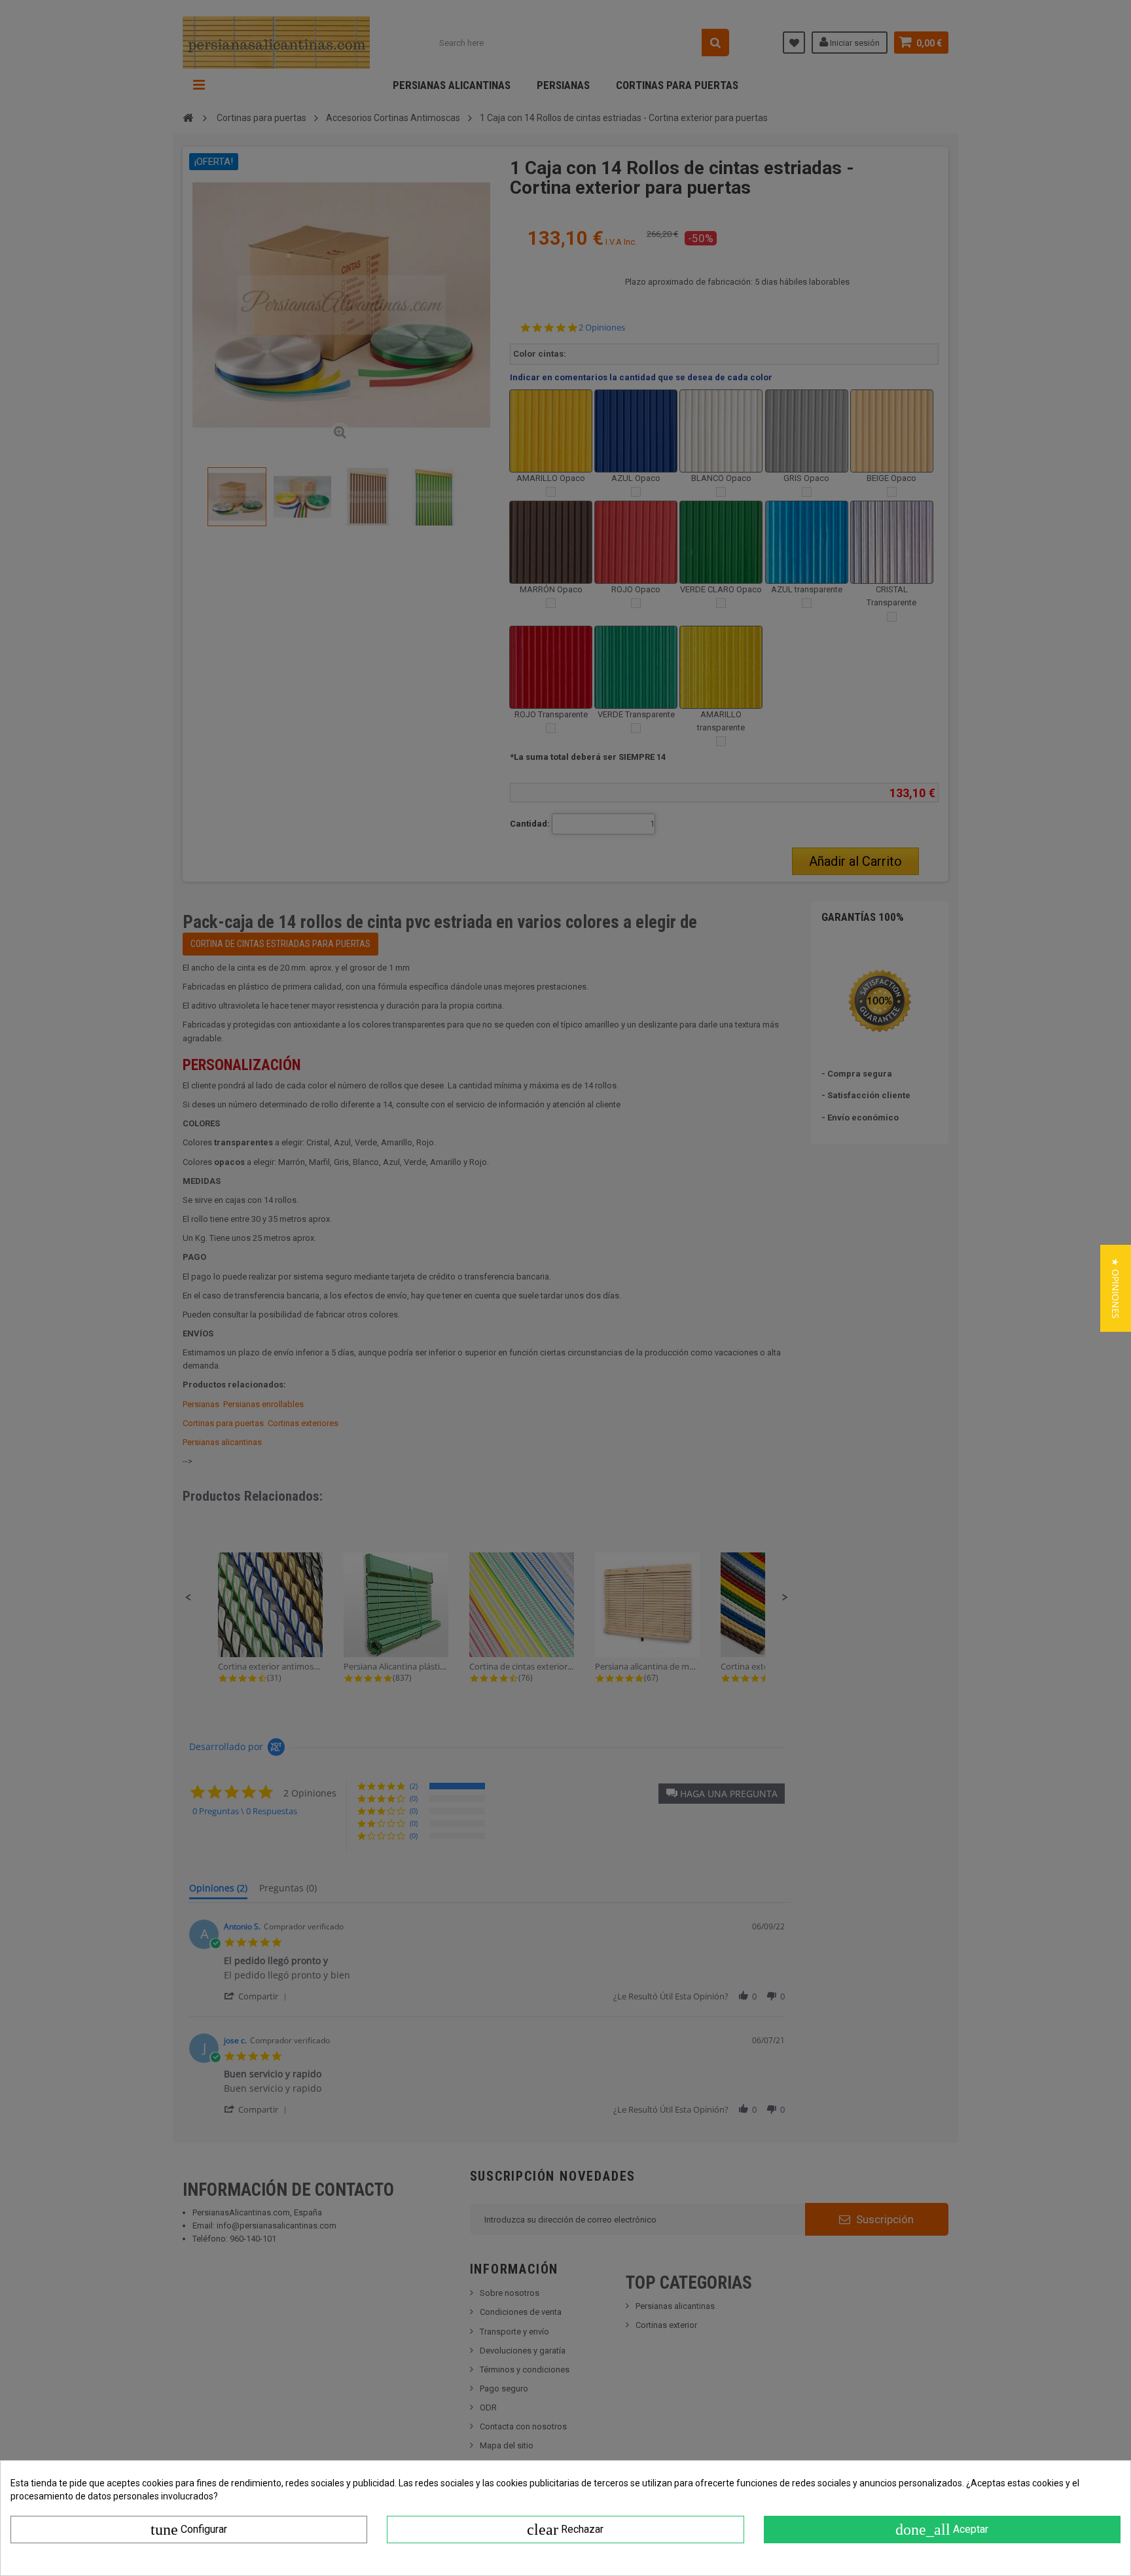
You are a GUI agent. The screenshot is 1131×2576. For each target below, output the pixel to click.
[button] (1116, 1288)
